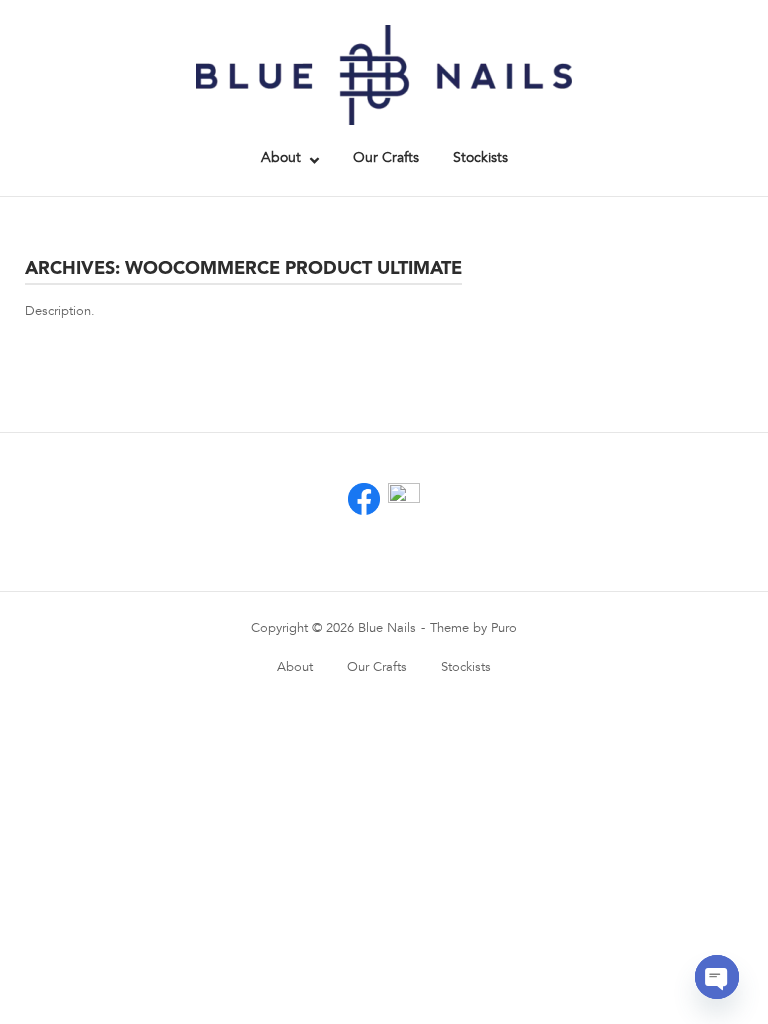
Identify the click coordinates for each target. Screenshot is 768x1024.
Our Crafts (386, 157)
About (281, 157)
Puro (504, 628)
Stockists (480, 157)
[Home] (384, 74)
